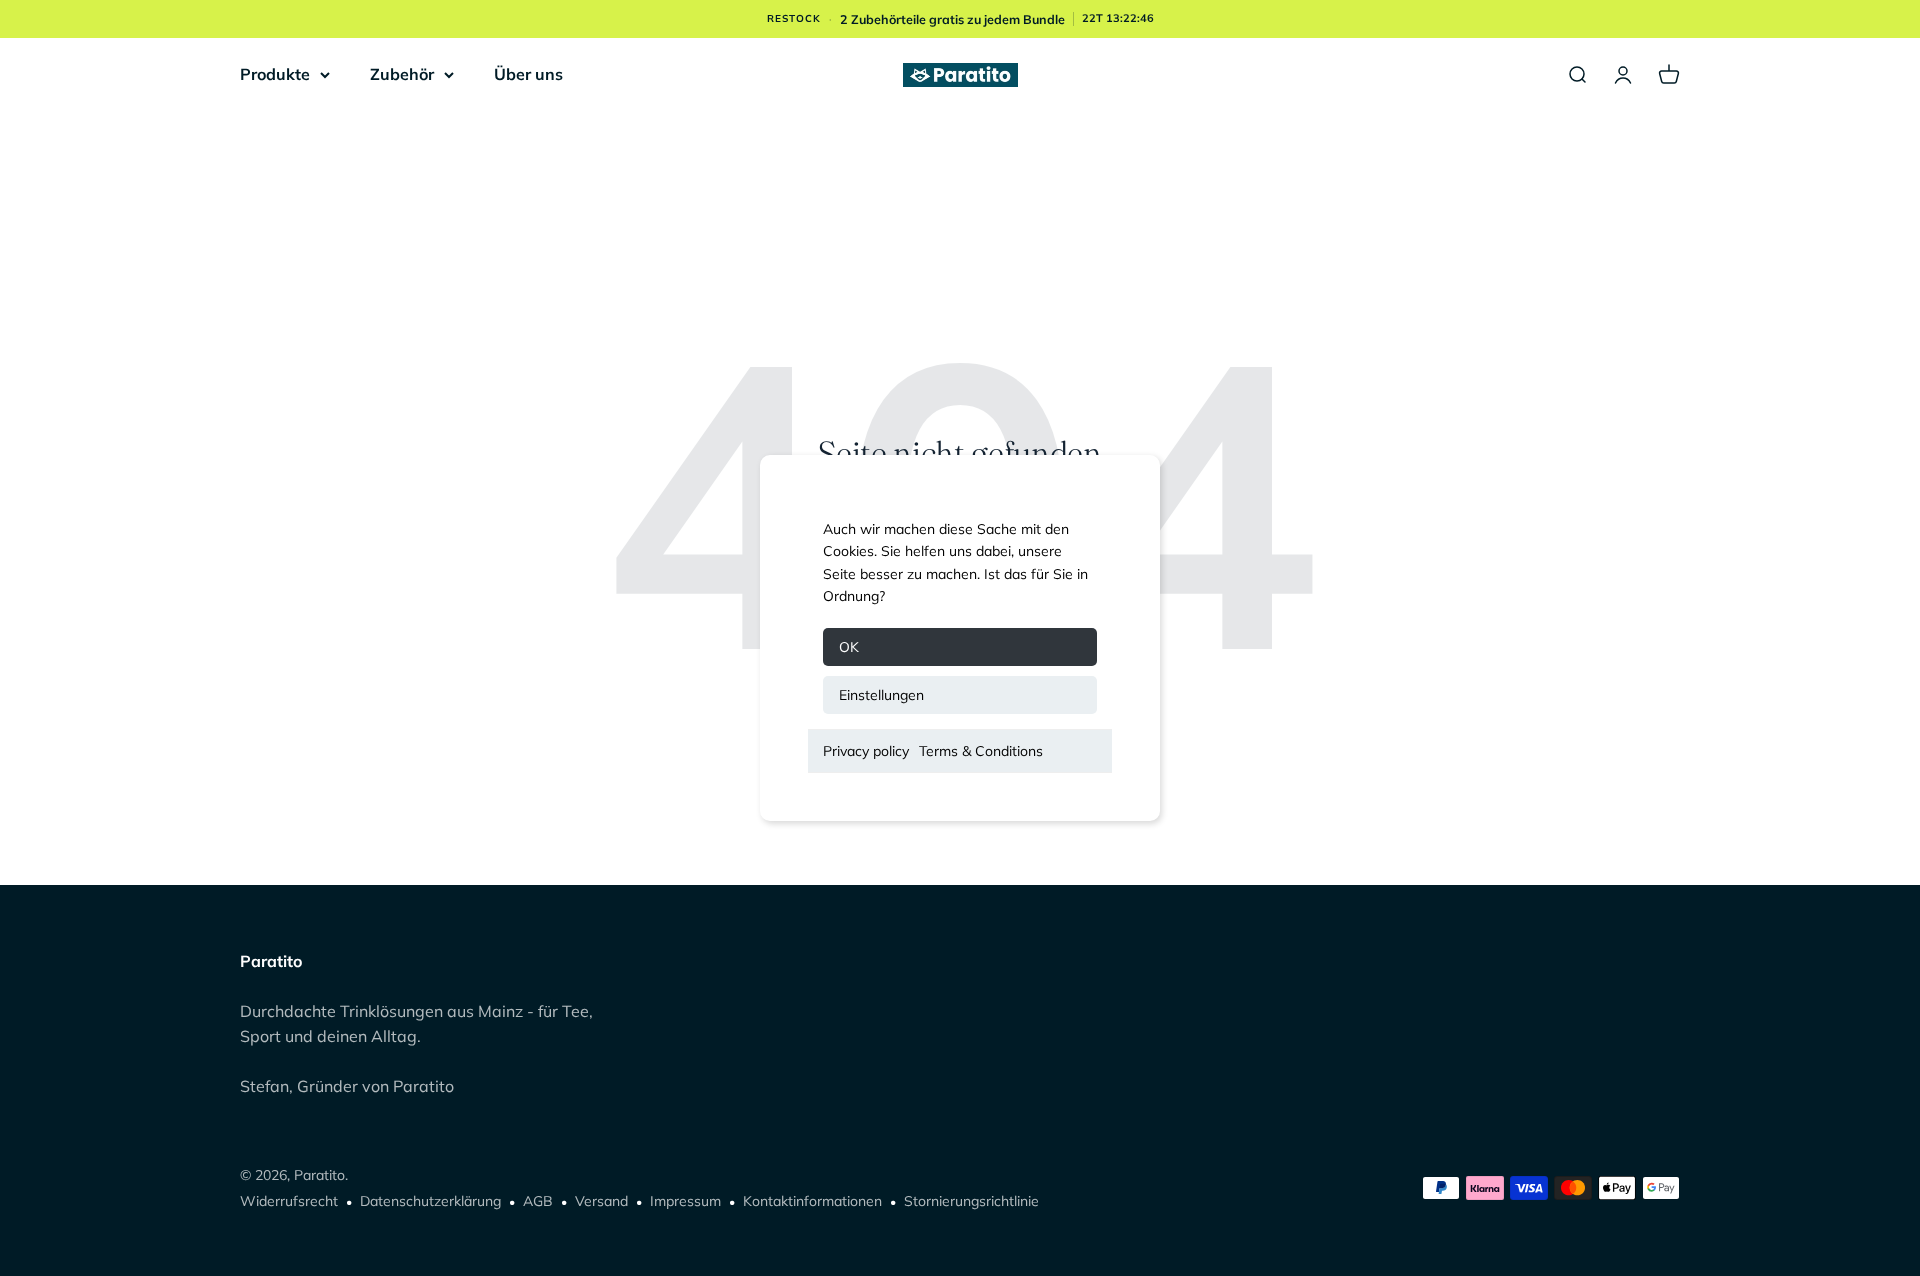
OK (849, 647)
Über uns (528, 74)
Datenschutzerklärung (430, 1201)
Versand (601, 1201)
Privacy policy (866, 751)
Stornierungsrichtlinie (971, 1201)
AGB (538, 1201)
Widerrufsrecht (289, 1201)
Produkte (275, 74)
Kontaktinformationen (812, 1201)
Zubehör (402, 74)
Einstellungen (881, 695)
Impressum (685, 1201)
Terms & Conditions (981, 751)
